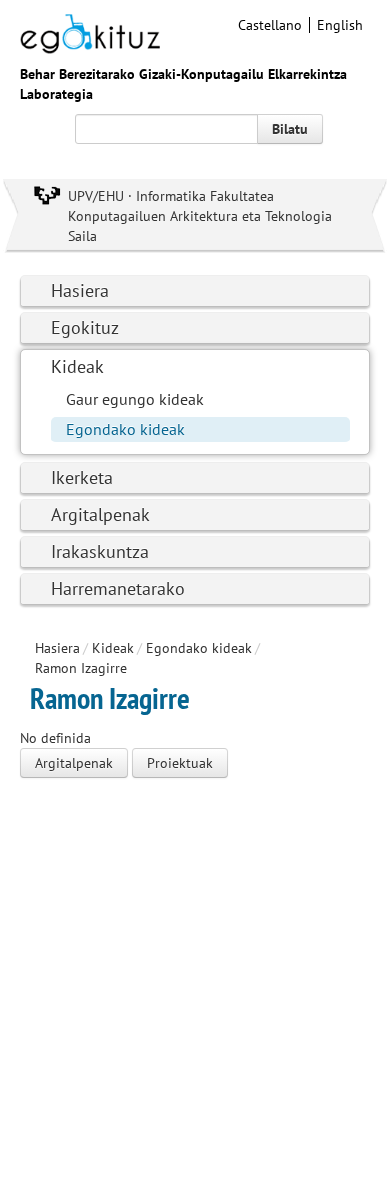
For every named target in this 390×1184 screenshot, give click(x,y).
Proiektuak (180, 763)
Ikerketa (82, 477)
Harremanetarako (118, 588)
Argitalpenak (100, 514)
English (340, 25)
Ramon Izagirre (81, 668)
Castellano (270, 25)
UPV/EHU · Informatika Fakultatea (171, 196)
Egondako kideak (125, 429)
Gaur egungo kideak (135, 399)
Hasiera (80, 290)
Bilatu (290, 129)
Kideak (77, 366)
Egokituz (85, 327)
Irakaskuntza (100, 551)
